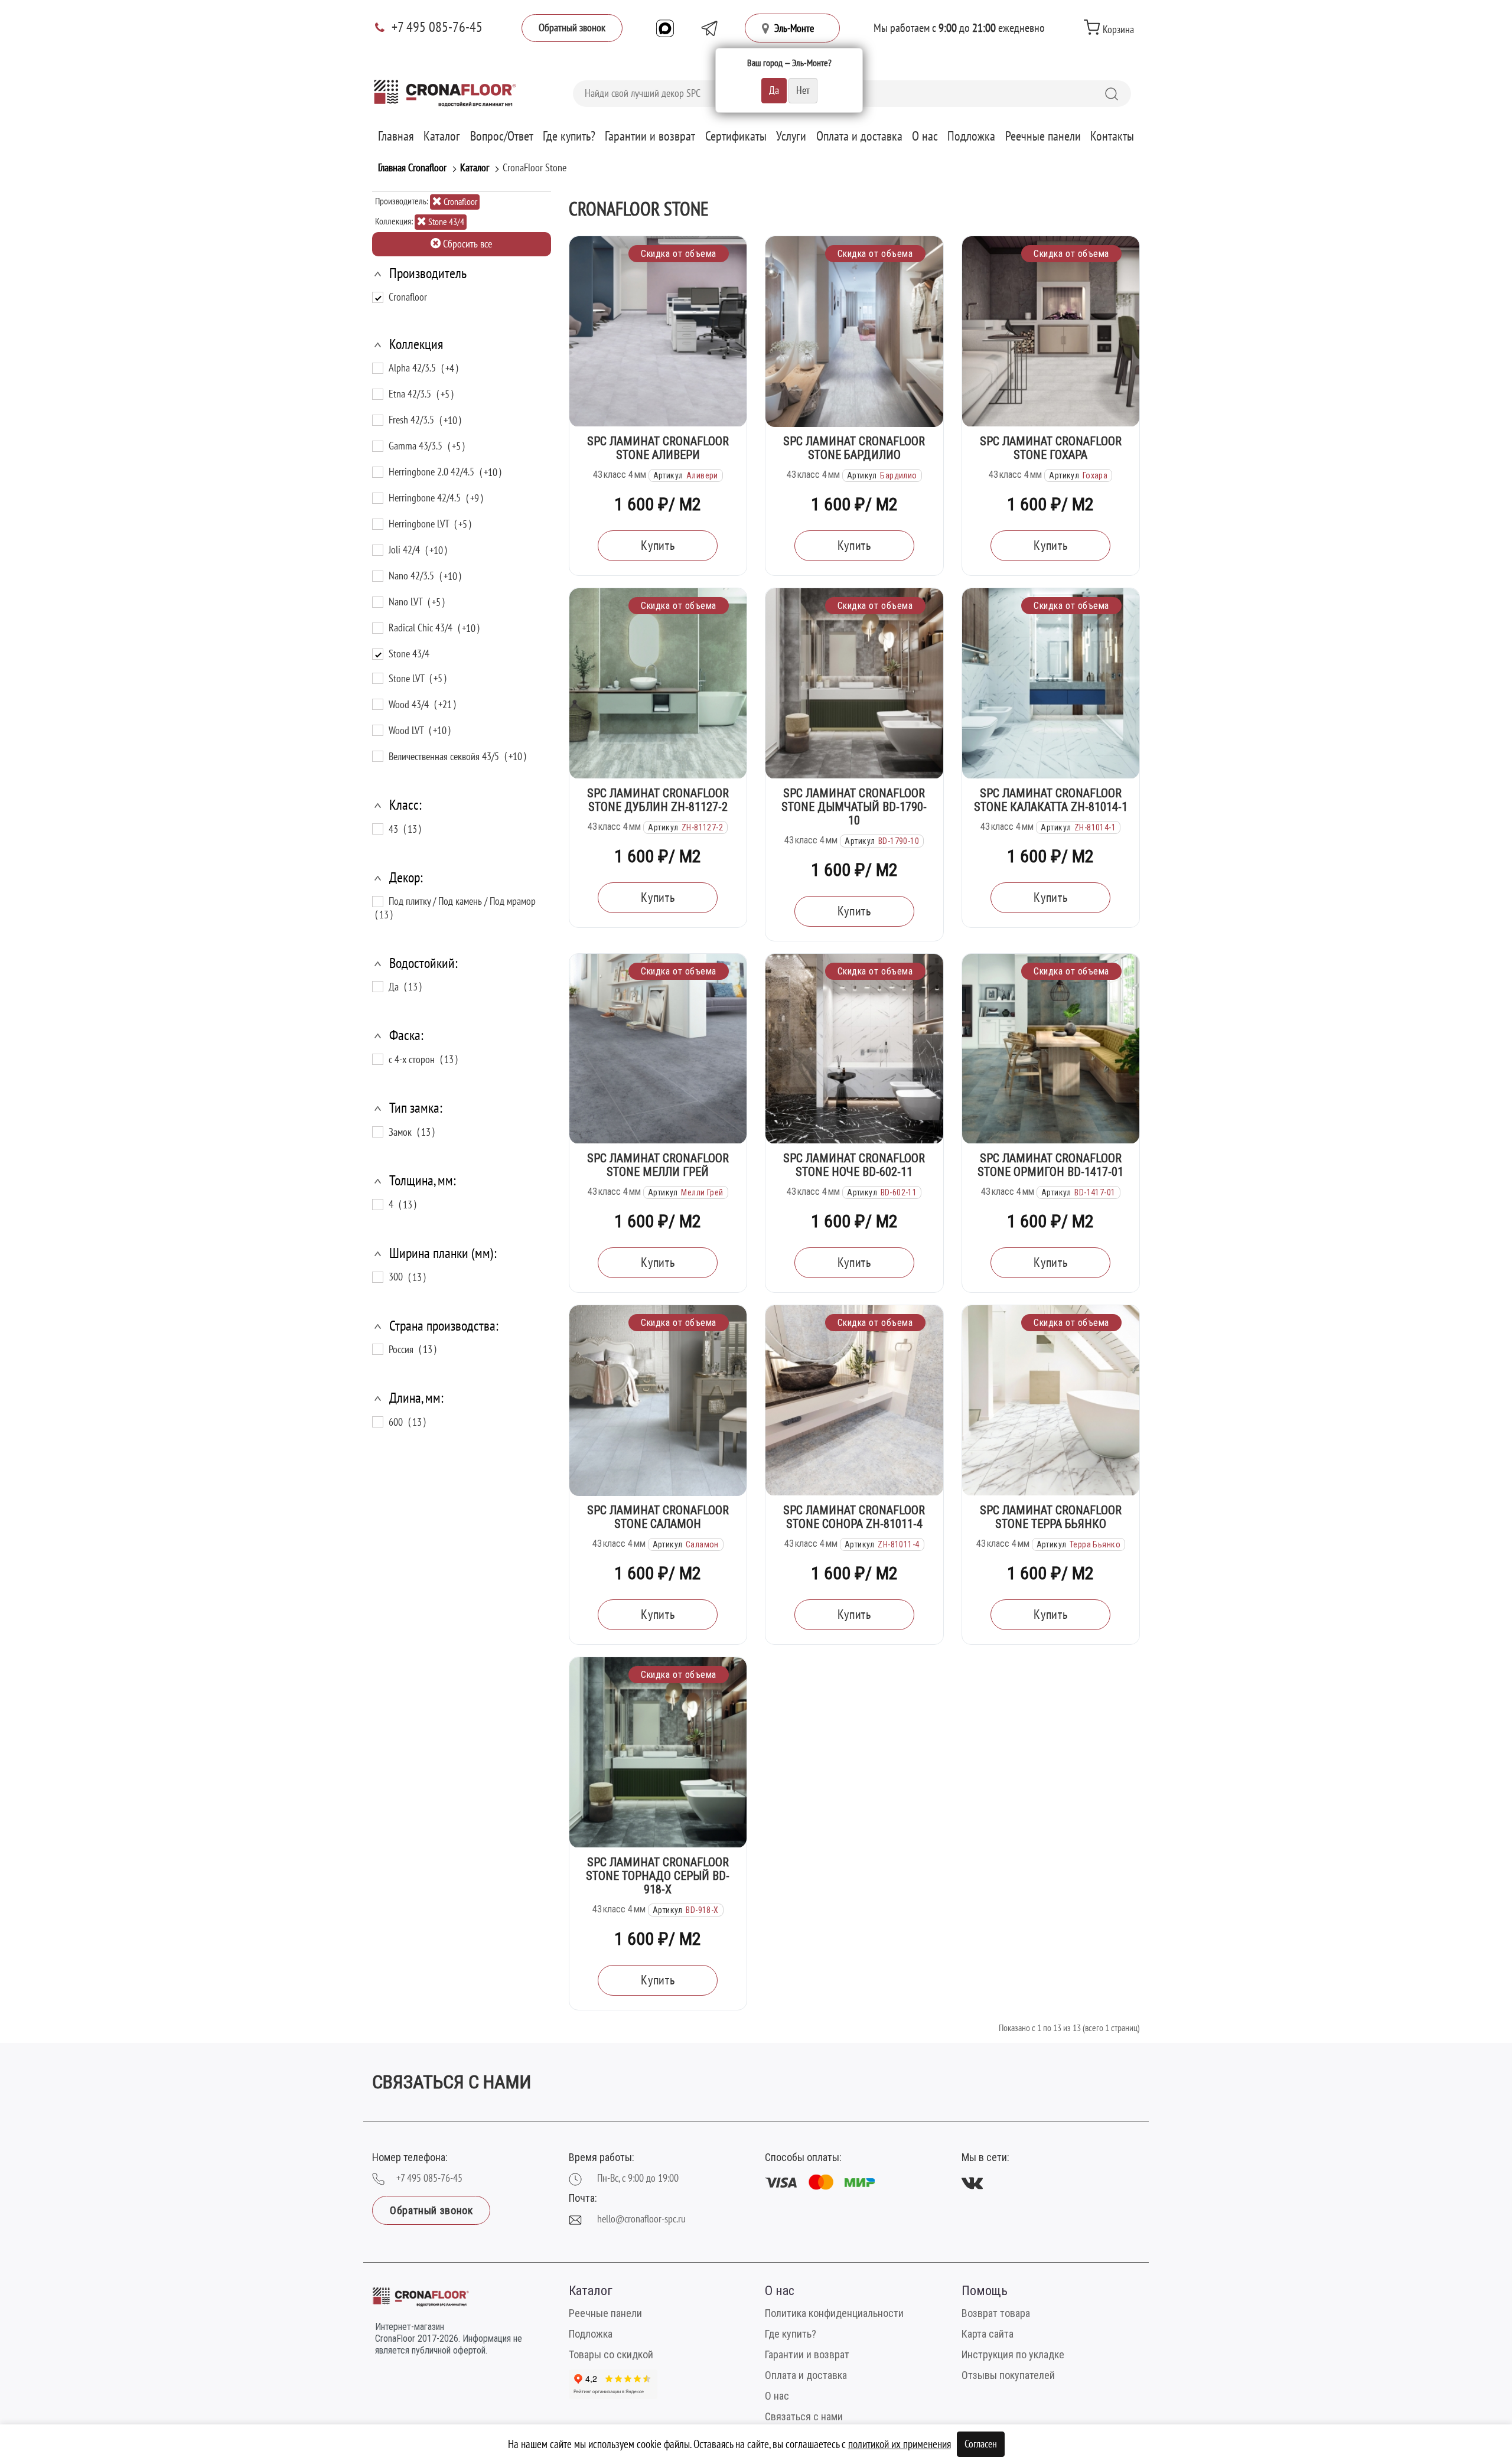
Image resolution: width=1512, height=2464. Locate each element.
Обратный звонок (572, 28)
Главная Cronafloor (412, 168)
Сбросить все (466, 244)
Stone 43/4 (445, 222)
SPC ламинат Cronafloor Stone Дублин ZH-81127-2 (658, 800)
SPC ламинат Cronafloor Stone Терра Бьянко (1051, 1517)
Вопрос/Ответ (502, 136)
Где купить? (569, 136)
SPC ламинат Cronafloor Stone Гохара (1051, 448)
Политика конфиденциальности (834, 2313)
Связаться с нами (804, 2416)
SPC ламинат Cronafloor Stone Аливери (658, 448)
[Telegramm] (709, 28)
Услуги (791, 136)
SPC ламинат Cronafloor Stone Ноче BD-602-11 (854, 1165)
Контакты (1112, 136)
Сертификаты (736, 136)
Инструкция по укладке (1013, 2354)
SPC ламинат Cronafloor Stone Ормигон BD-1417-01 (1050, 1165)
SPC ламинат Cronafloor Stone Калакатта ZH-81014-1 (1051, 800)
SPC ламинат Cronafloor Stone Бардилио (854, 448)
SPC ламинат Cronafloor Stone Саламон (658, 1517)
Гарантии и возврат (650, 136)
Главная (396, 136)
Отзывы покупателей (1008, 2375)
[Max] (665, 28)
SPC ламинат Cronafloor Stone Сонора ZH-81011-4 (854, 1517)
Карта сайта (988, 2334)
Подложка (971, 136)
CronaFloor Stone (535, 168)
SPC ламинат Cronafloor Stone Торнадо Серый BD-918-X (658, 1876)
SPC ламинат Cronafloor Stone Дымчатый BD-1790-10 (854, 807)
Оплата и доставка (859, 136)
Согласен (981, 2444)
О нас (925, 136)
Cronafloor (460, 202)
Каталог (442, 136)
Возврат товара (996, 2313)
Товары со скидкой (611, 2354)
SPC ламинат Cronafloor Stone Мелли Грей (658, 1165)
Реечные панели (1043, 136)
